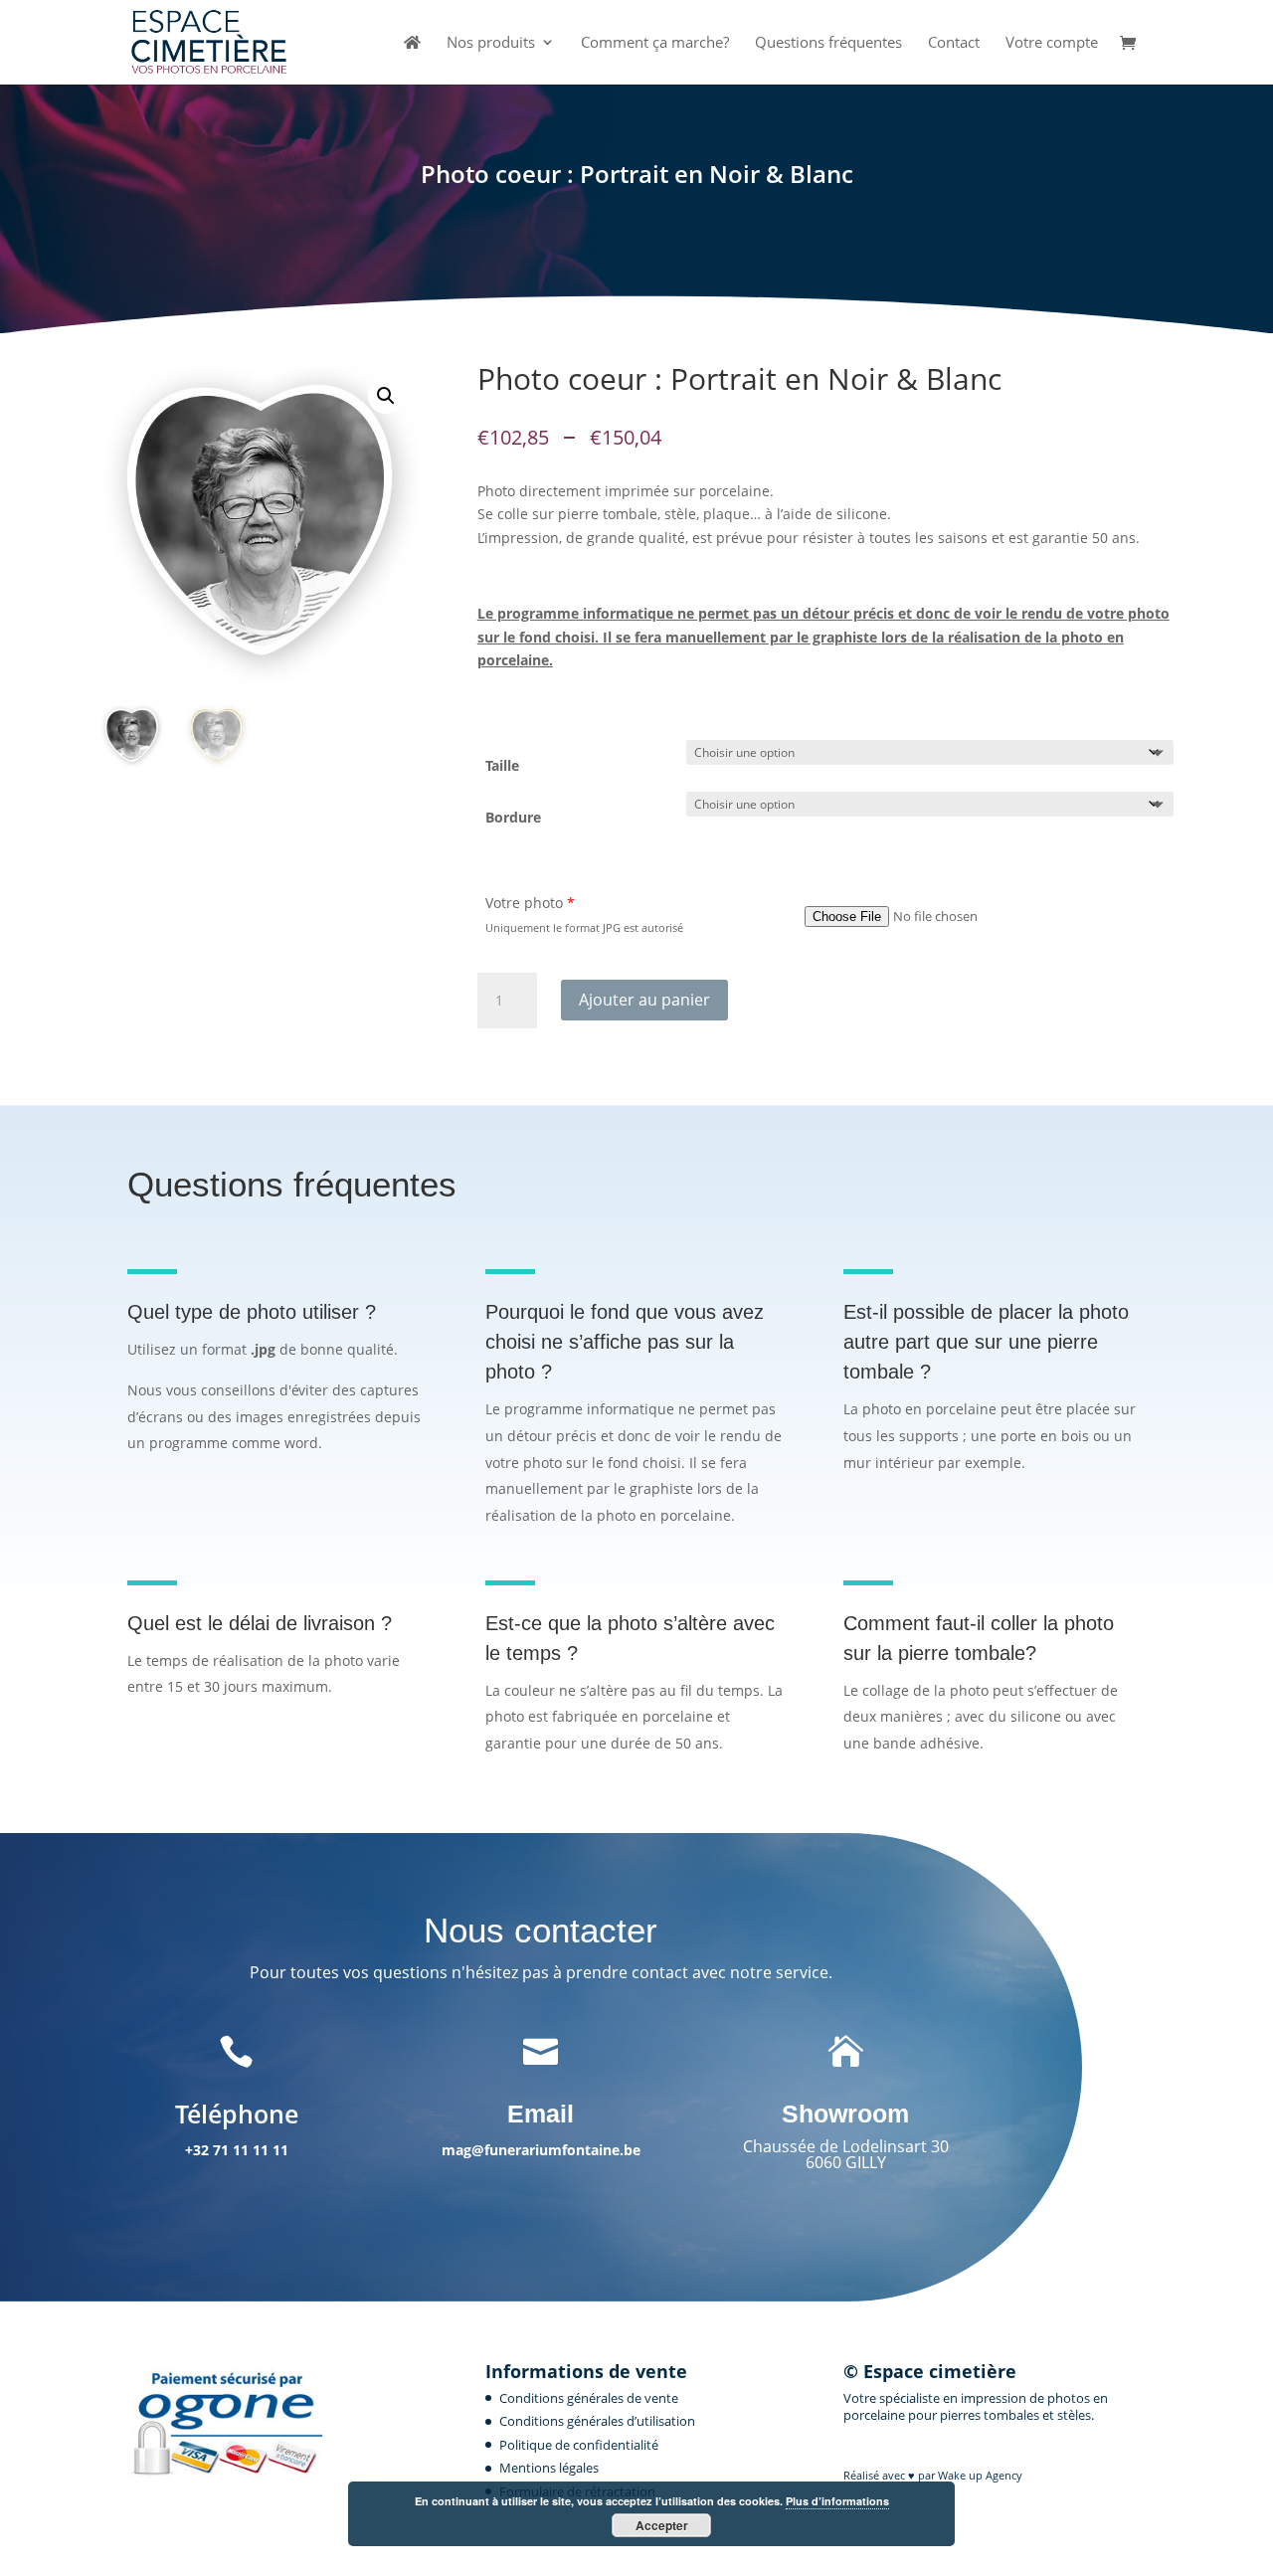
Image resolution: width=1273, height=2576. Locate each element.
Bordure (513, 817)
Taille (502, 765)
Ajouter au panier (644, 1000)
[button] (386, 396)
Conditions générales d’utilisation (597, 2421)
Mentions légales (549, 2468)
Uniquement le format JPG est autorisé (584, 927)
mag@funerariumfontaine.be (541, 2150)
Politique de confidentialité (579, 2445)
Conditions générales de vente (589, 2398)
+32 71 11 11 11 (237, 2150)
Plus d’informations (837, 2501)
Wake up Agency (980, 2475)
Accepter (662, 2525)
